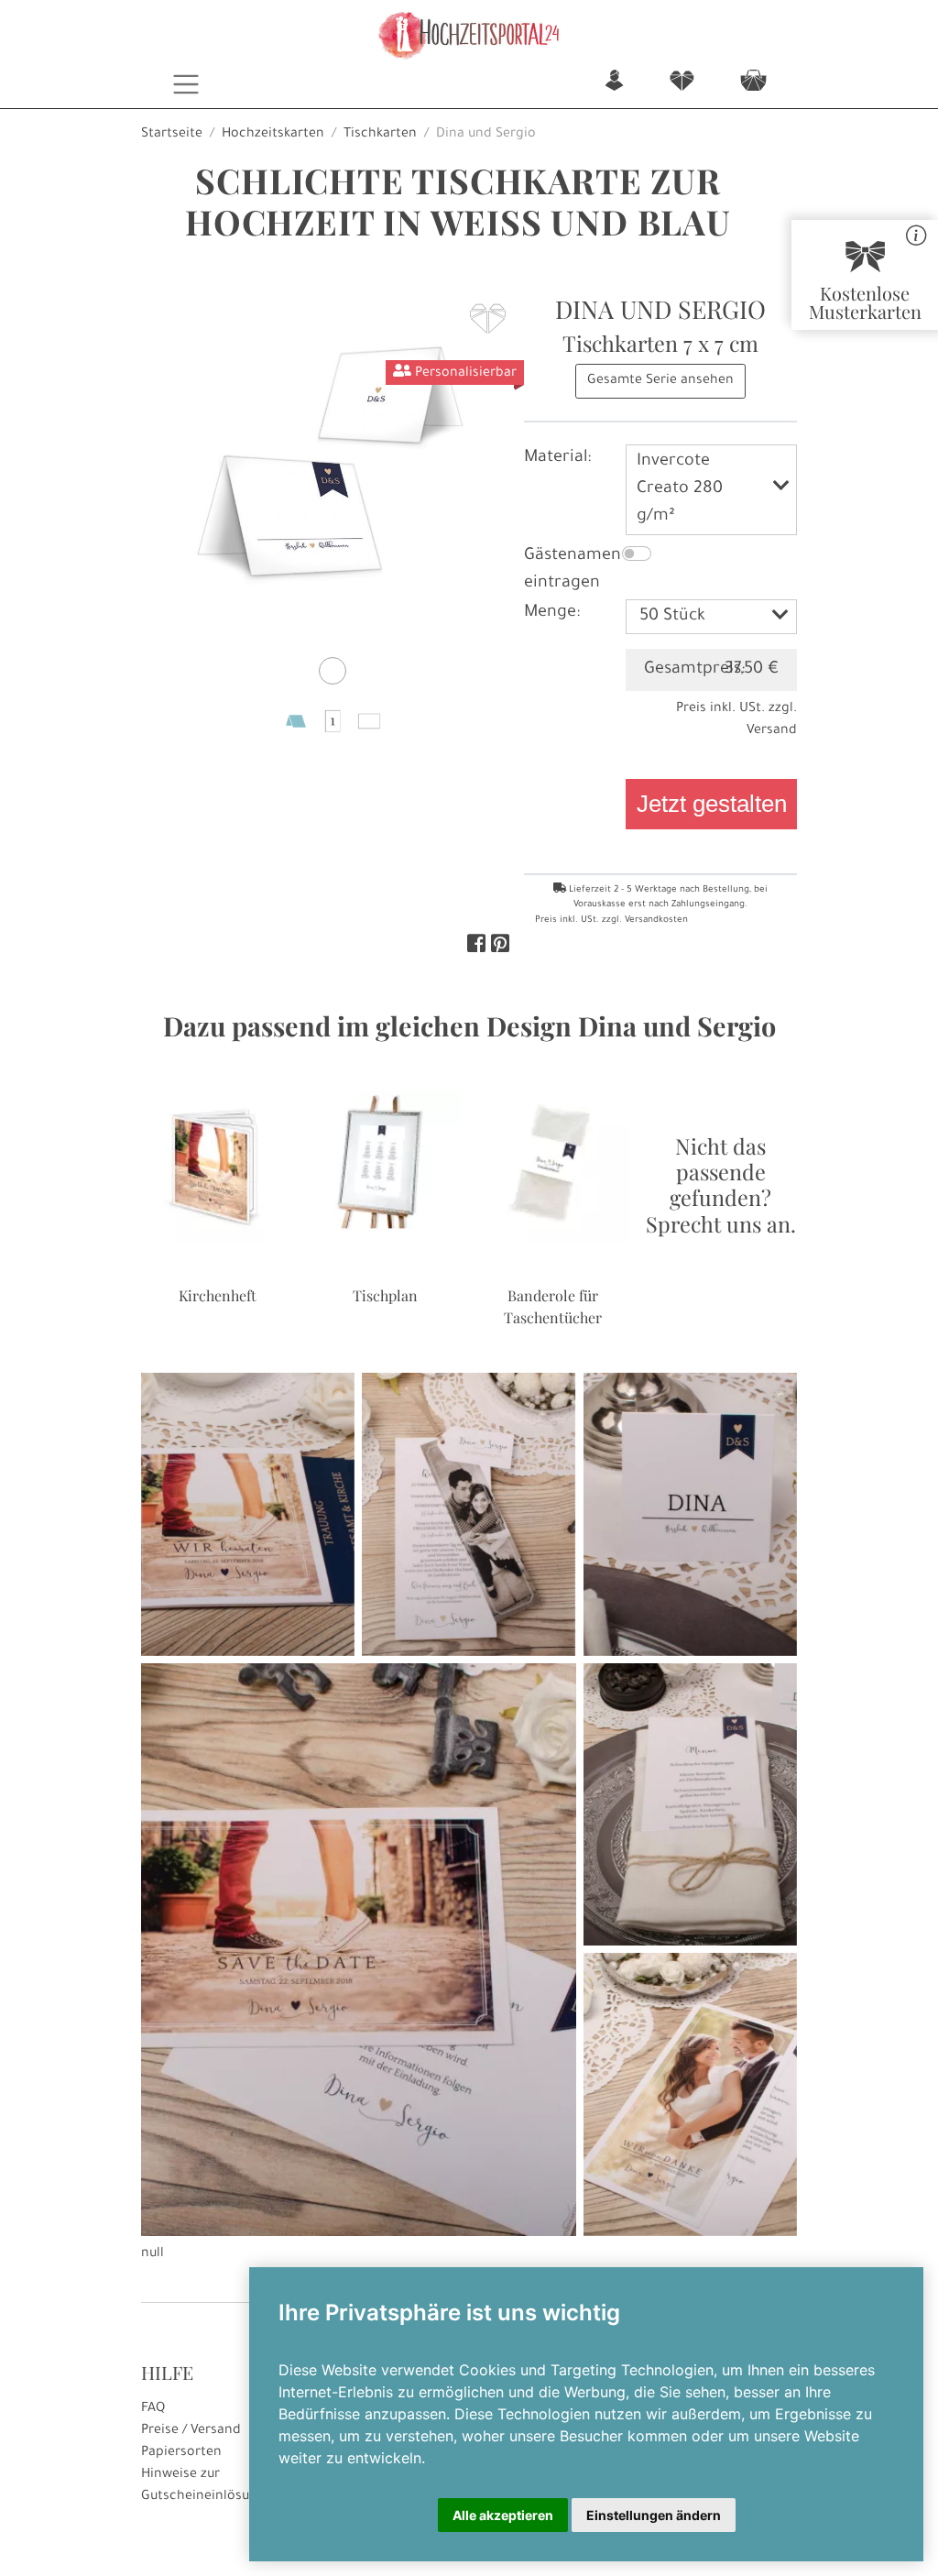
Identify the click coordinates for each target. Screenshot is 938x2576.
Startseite (172, 135)
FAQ (153, 2409)
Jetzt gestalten (712, 804)
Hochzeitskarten (273, 135)
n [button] (614, 82)
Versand (772, 731)
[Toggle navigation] (186, 84)
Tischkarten (380, 135)
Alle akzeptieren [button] (503, 2515)
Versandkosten (656, 921)
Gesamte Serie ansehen (660, 381)
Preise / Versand (191, 2431)
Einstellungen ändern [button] (654, 2515)
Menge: (552, 613)
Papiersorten (181, 2453)
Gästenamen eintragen (573, 570)
